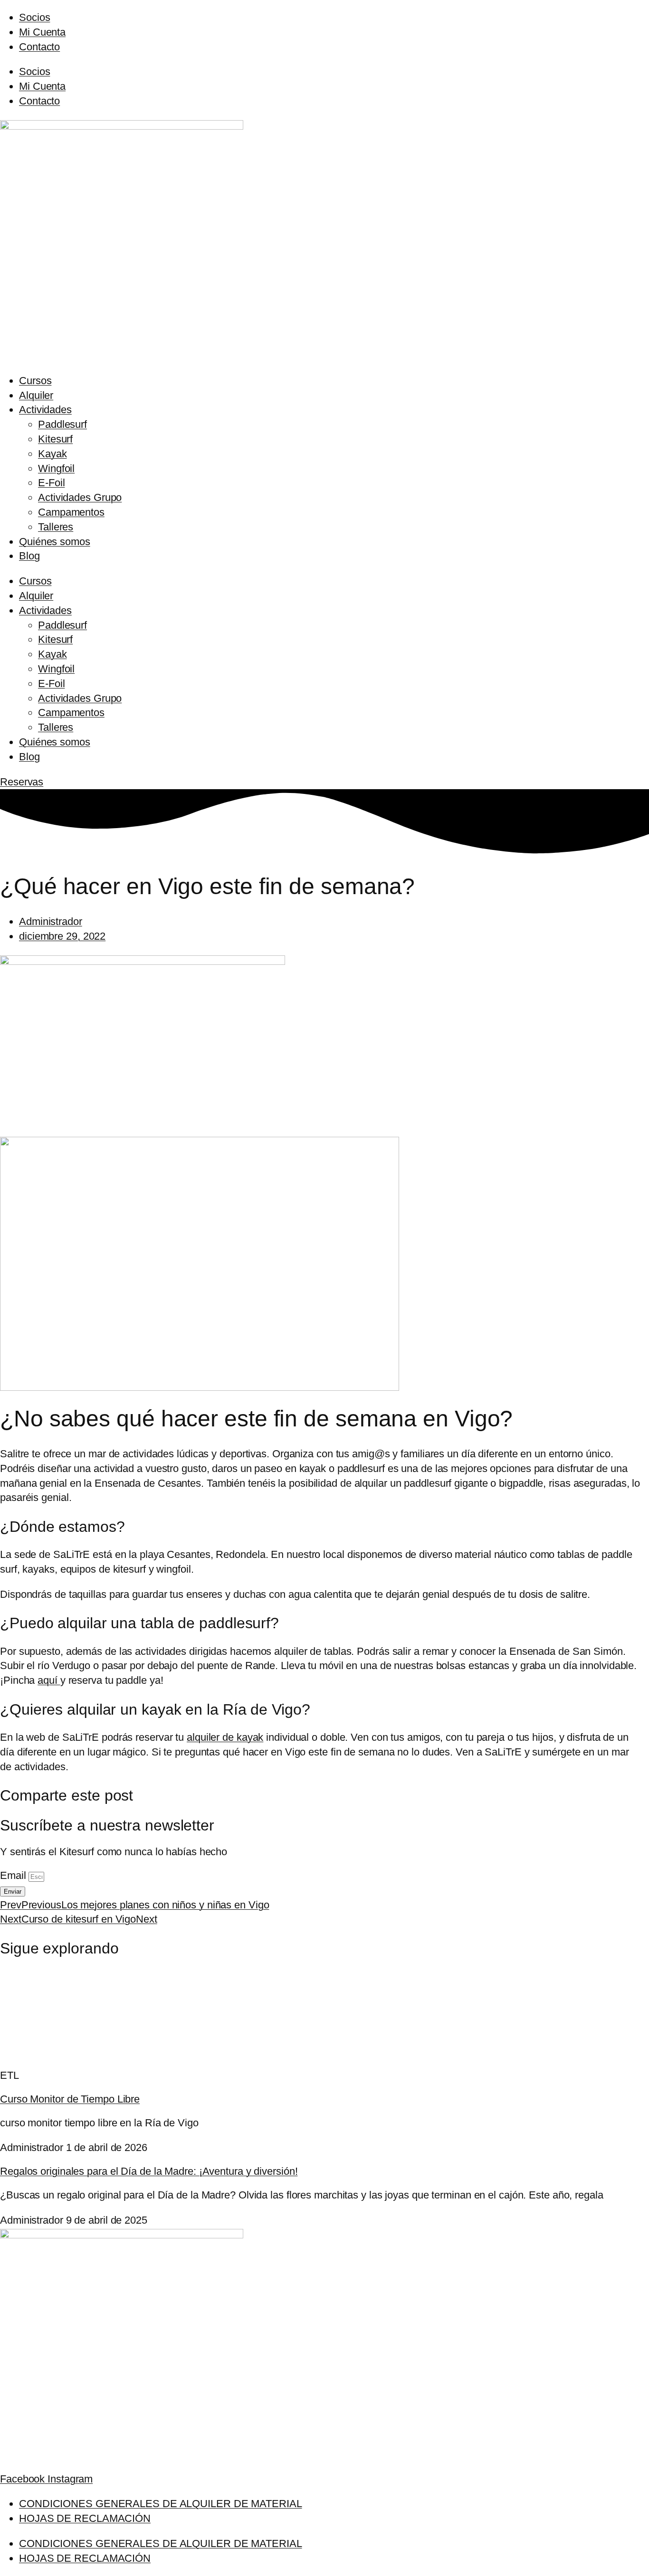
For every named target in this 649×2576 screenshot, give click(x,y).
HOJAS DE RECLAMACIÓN (85, 2518)
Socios (34, 17)
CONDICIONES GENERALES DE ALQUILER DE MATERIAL (161, 2504)
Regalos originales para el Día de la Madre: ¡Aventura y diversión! (149, 2171)
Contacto (39, 47)
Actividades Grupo (80, 497)
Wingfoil (56, 468)
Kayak (52, 454)
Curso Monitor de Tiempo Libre (70, 2099)
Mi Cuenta (42, 32)
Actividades (45, 410)
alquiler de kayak (225, 1737)
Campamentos (71, 512)
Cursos (35, 381)
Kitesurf (55, 439)
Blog (29, 556)
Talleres (56, 527)
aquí (49, 1680)
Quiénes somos (55, 542)
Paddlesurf (62, 424)
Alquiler (36, 395)
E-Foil (51, 483)
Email (14, 1875)
